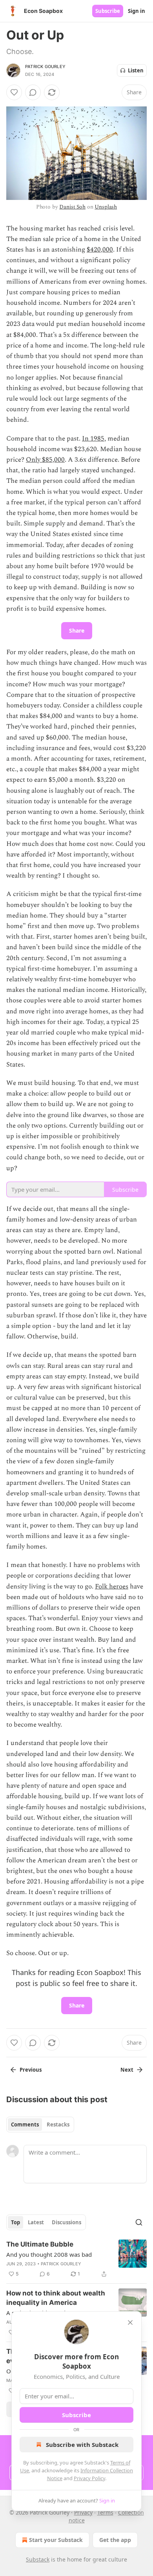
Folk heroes (112, 1587)
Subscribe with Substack (82, 2445)
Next (127, 2070)
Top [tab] (15, 2222)
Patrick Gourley (45, 67)
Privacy (83, 2512)
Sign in (137, 11)
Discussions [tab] (66, 2222)
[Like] (14, 92)
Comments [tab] (25, 2124)
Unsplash (106, 207)
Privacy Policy (89, 2478)
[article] (76, 2259)
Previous (31, 2070)
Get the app (115, 2540)
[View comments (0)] (33, 92)
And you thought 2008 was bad (49, 2254)
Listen (136, 70)
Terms (105, 2512)
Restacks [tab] (58, 2124)
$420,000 (100, 250)
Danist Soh (72, 207)
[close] (130, 2322)
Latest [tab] (36, 2222)
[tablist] (40, 2124)
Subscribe (108, 11)
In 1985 (93, 439)
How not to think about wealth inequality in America (56, 2298)
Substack (38, 2559)
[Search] (139, 2222)
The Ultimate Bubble (40, 2244)
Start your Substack (56, 2540)
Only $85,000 (45, 460)
